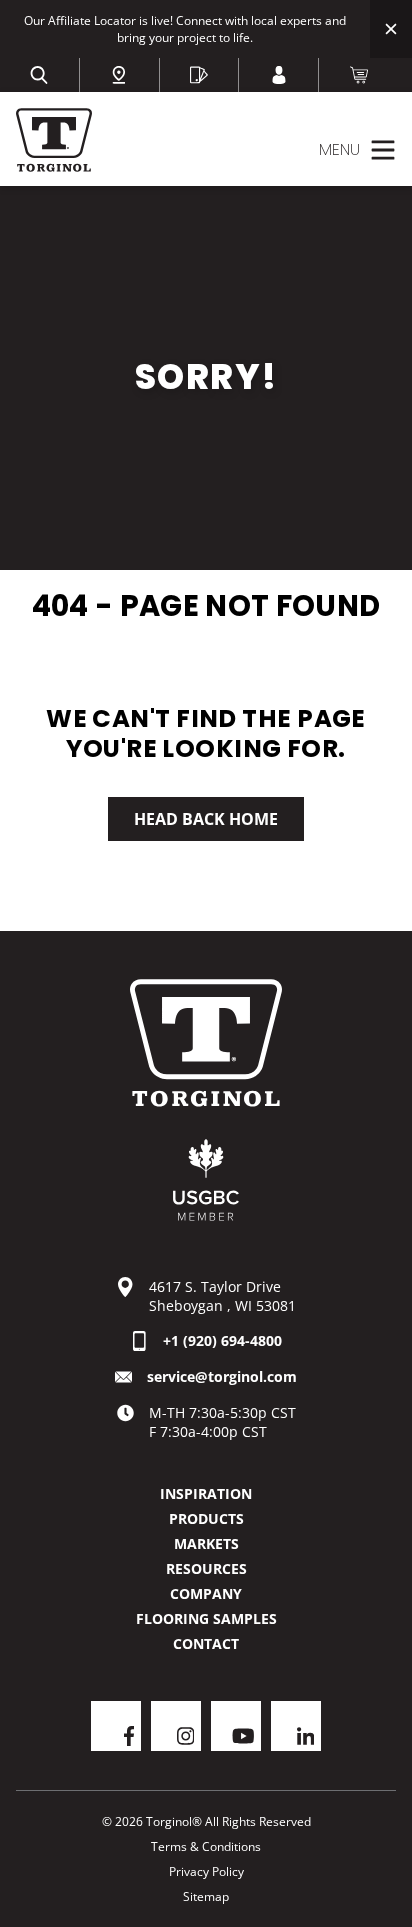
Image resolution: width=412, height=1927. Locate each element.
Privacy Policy (206, 1871)
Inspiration (206, 1493)
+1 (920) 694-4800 (222, 1340)
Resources (206, 1568)
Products (206, 1518)
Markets (206, 1543)
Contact (206, 1643)
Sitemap (206, 1896)
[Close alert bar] (391, 29)
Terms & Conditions (206, 1846)
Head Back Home (206, 819)
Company (206, 1593)
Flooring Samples (206, 1618)
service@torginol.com (222, 1376)
